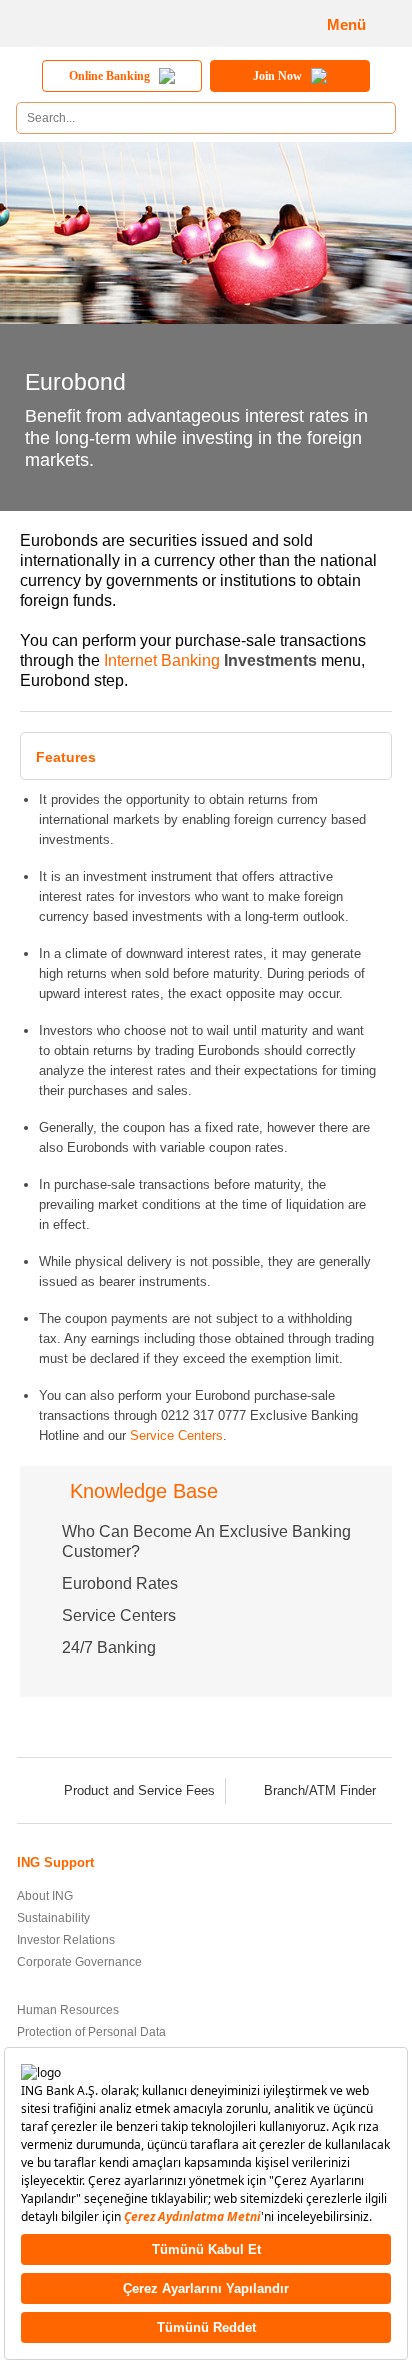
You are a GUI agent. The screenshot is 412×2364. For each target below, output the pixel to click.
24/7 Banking (109, 1647)
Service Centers (176, 1435)
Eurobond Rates (120, 1583)
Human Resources (68, 2010)
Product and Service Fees (139, 1790)
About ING (45, 1896)
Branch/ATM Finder (320, 1790)
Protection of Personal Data (91, 2032)
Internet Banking (162, 660)
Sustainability (53, 1918)
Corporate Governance (79, 1962)
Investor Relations (66, 1940)
